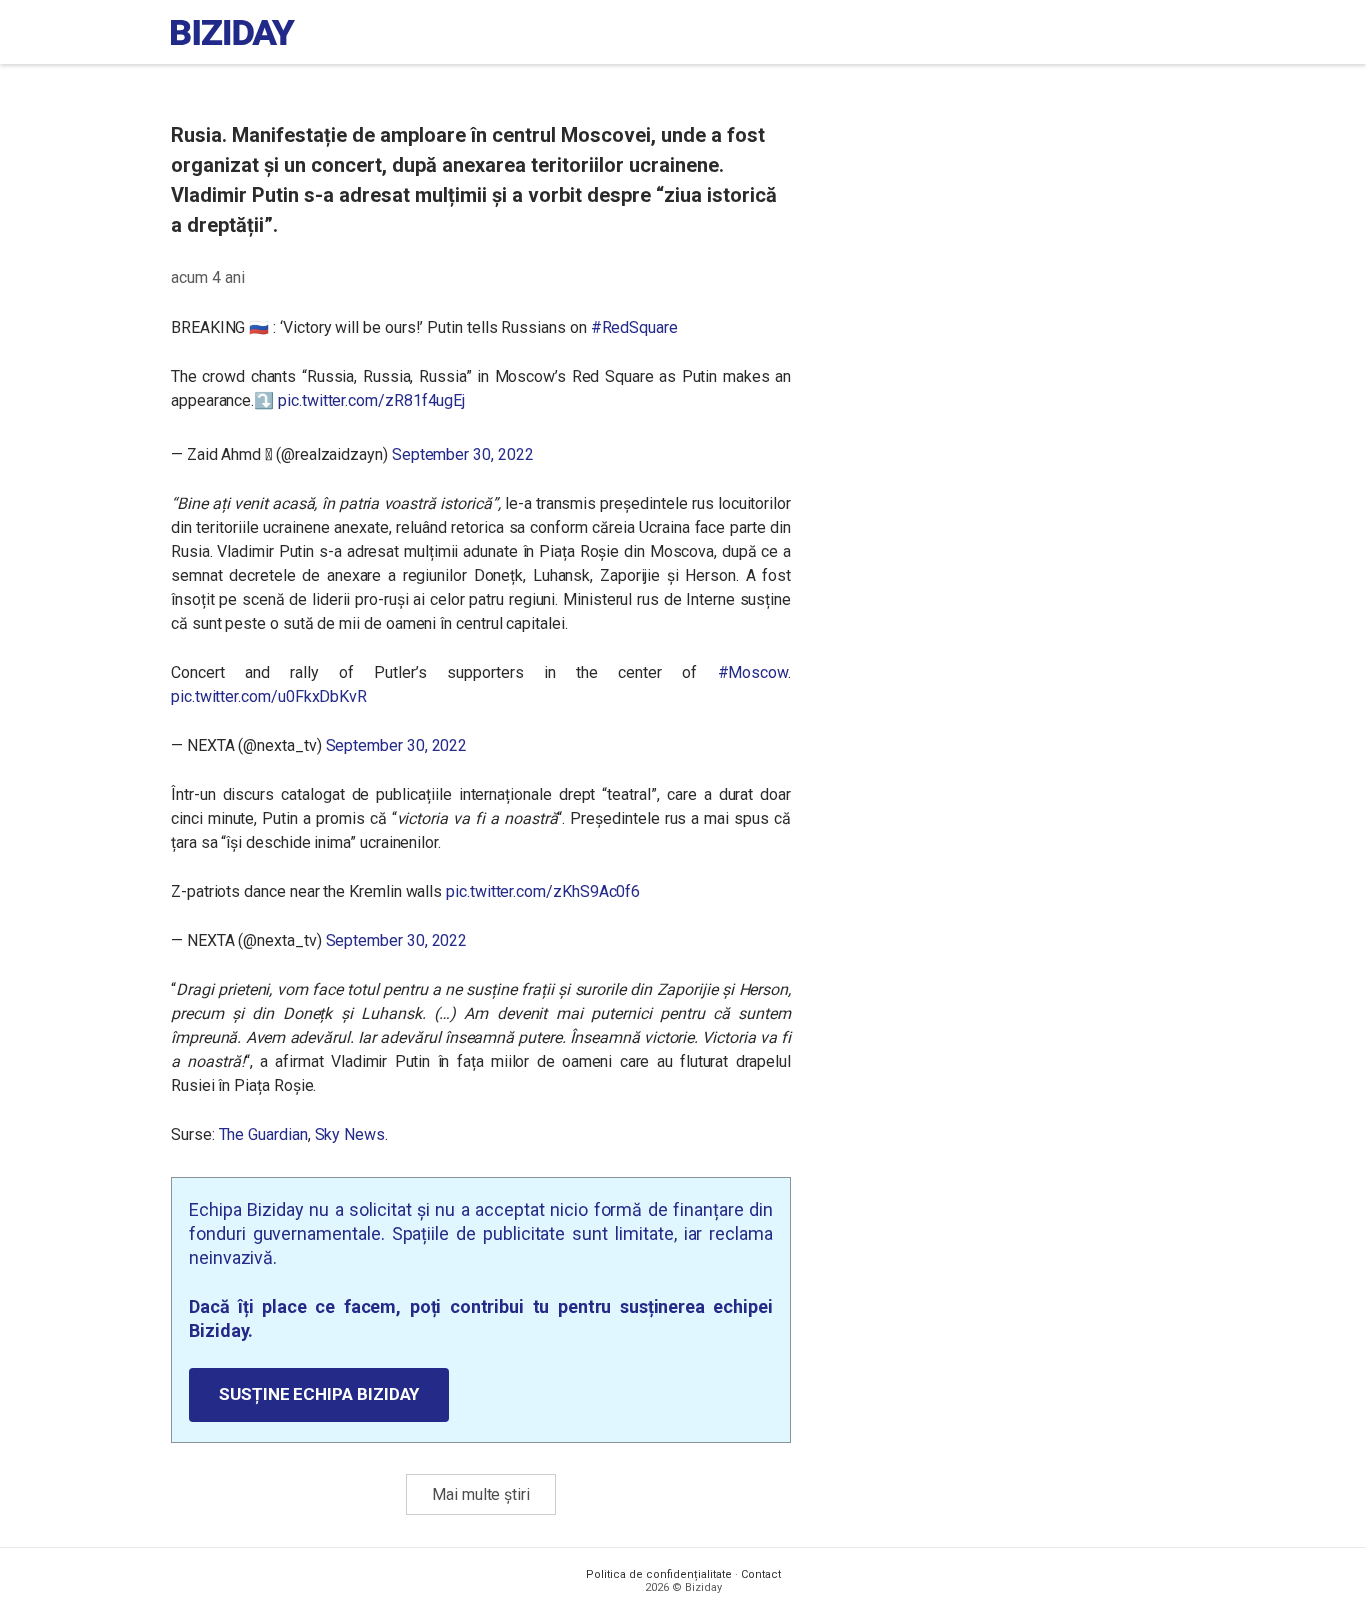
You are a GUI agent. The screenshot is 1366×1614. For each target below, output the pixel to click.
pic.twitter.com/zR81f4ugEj (371, 400)
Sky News (350, 1134)
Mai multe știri (481, 1494)
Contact (761, 1574)
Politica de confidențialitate (659, 1574)
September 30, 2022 (463, 454)
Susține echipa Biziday (319, 1394)
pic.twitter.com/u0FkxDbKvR (269, 696)
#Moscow (753, 672)
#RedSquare (634, 327)
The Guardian (263, 1134)
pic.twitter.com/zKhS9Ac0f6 (543, 891)
